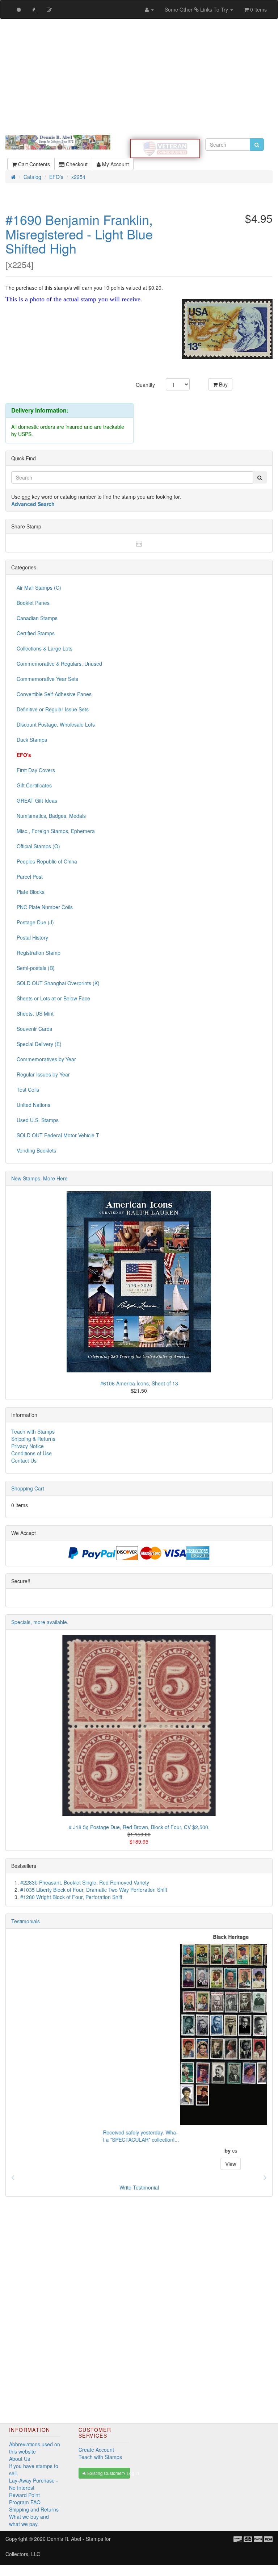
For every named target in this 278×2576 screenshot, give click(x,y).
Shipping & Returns (33, 1439)
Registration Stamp (39, 953)
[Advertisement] (139, 77)
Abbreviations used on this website (35, 2448)
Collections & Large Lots (45, 648)
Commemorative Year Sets (47, 679)
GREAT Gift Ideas (37, 800)
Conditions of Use (31, 1453)
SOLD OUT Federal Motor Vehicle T (58, 1135)
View (139, 2164)
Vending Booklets (36, 1150)
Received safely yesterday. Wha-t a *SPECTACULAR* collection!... (49, 2136)
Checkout (76, 164)
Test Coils (28, 1090)
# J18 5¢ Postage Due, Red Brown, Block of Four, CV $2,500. (139, 1827)
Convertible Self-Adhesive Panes (54, 694)
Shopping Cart (28, 1488)
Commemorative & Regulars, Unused (59, 664)
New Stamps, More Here (39, 1178)
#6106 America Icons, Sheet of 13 (139, 1383)
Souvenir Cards (34, 1029)
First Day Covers (36, 770)
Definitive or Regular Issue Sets (53, 709)
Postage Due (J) (35, 922)
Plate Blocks (31, 892)
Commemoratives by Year (46, 1059)
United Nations (33, 1105)
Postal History (32, 937)
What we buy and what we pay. (29, 2520)
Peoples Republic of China (47, 861)
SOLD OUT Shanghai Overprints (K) (58, 983)
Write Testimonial (139, 2187)
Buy (223, 384)
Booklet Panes (33, 603)
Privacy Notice (28, 1446)
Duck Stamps (32, 740)
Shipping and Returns (34, 2509)
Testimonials (26, 1921)
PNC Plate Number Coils (45, 907)
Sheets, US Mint (35, 1013)
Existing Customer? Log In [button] (108, 2473)
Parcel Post (30, 877)
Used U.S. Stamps (38, 1120)
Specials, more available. (40, 1622)
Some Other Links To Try (197, 9)
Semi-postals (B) (36, 968)
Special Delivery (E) (39, 1044)
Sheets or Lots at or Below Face (53, 998)
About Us (20, 2459)
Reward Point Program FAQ (25, 2498)
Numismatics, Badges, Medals (51, 816)
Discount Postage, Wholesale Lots (56, 724)
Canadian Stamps (37, 618)
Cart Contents (33, 164)
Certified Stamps (36, 633)
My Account (115, 164)
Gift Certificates (34, 785)
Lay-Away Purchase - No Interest (33, 2484)
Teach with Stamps (33, 1431)
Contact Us (24, 1460)
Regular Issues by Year (43, 1074)
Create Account (96, 2450)
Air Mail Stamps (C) (39, 587)
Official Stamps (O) (38, 846)
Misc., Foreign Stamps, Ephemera (56, 831)
